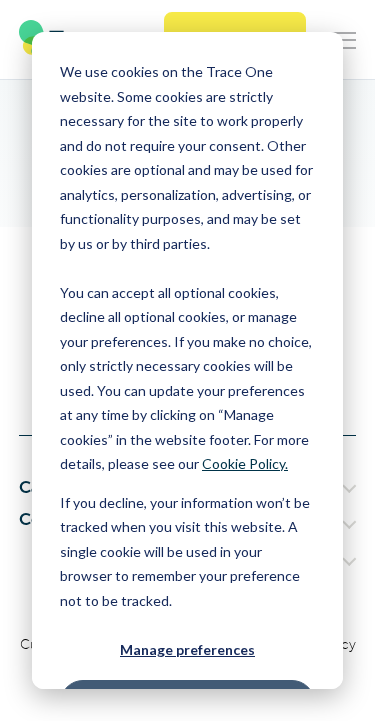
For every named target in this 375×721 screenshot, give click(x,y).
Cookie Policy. (245, 463)
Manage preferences (187, 649)
